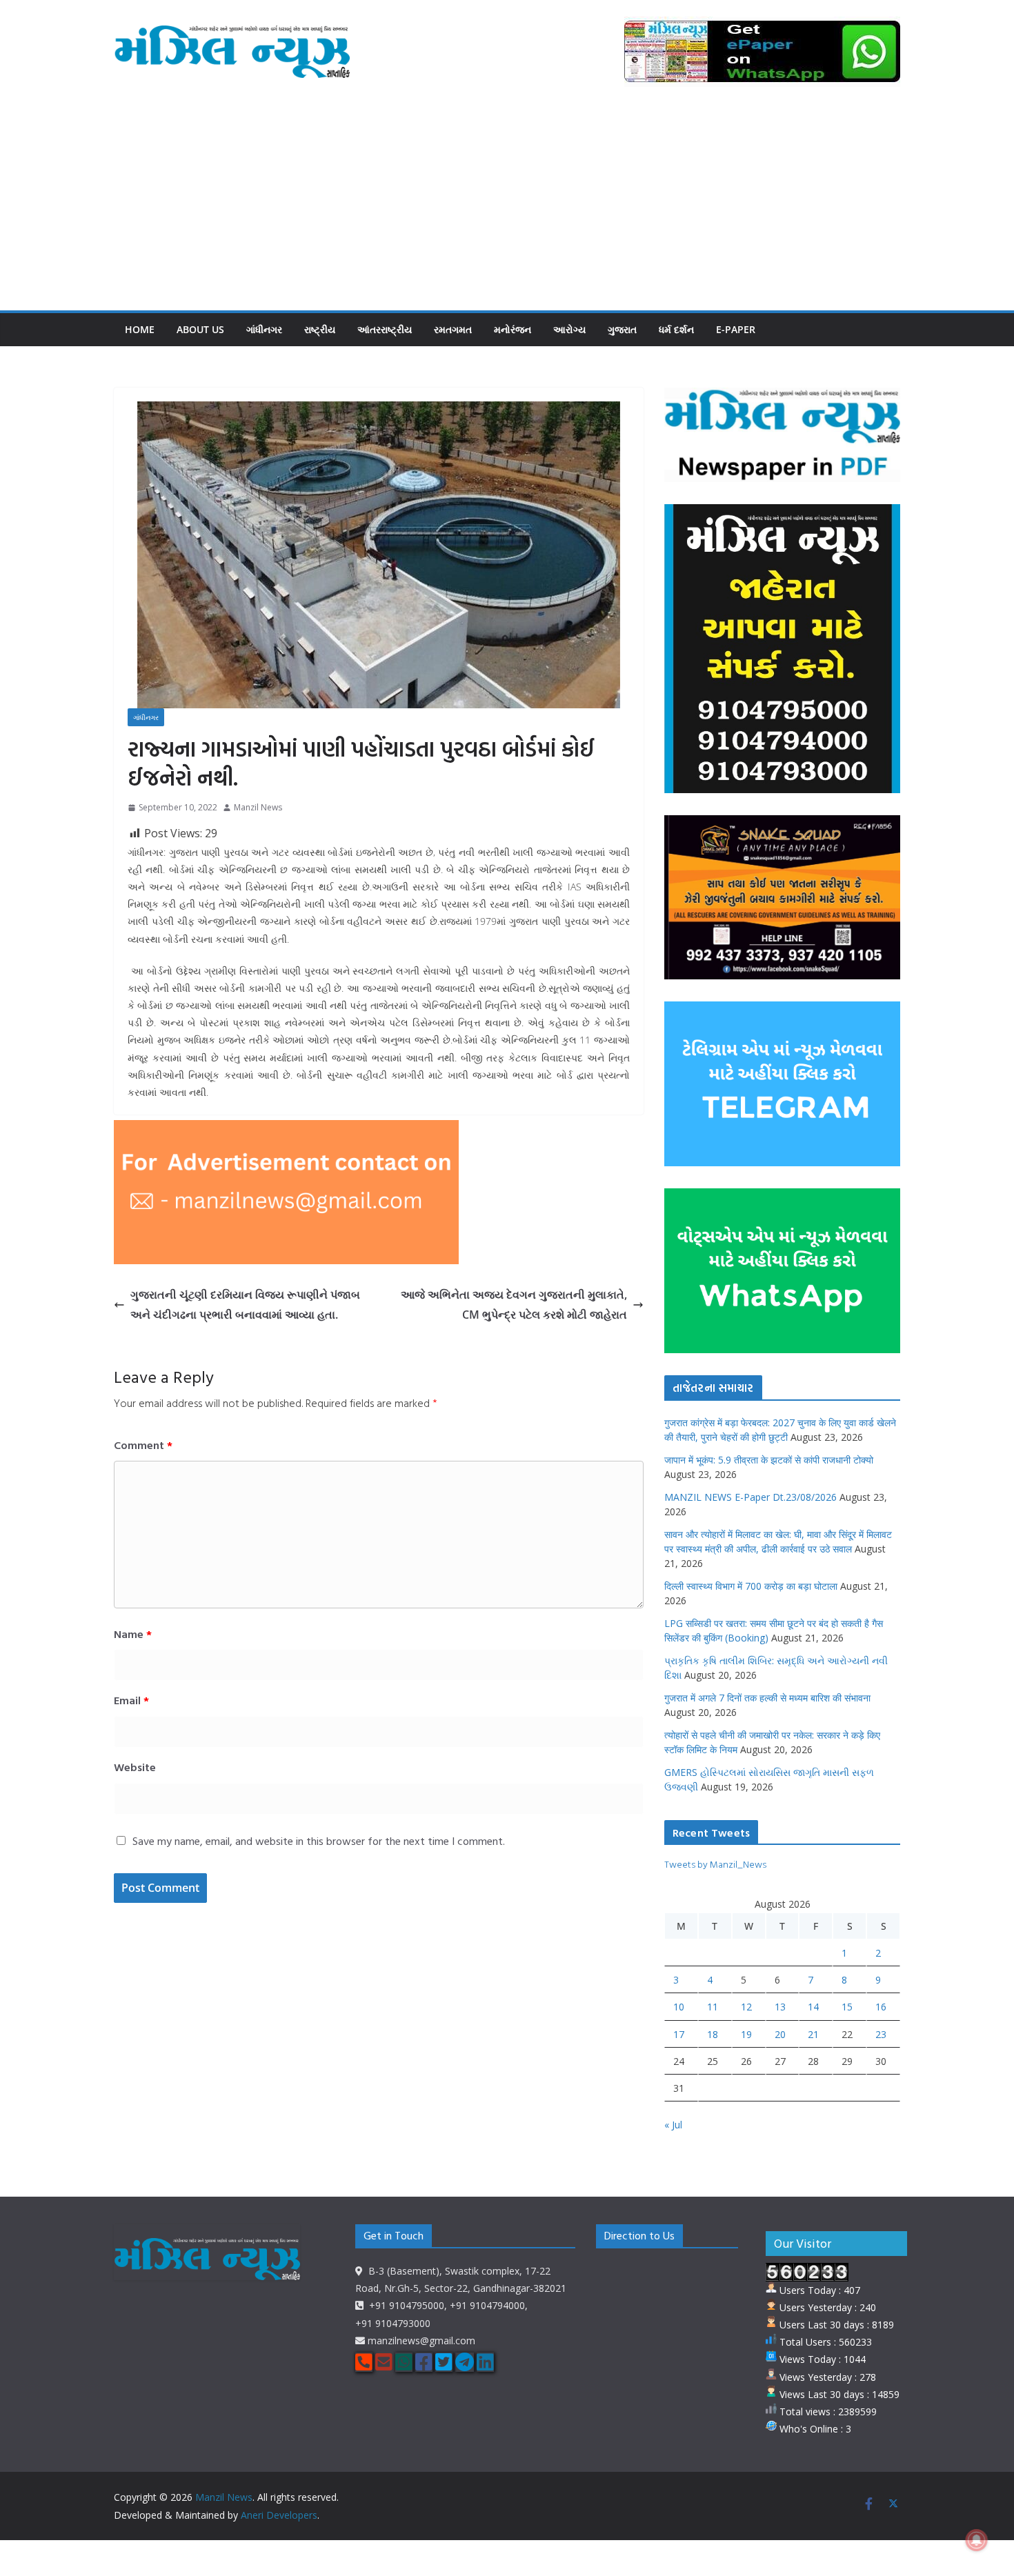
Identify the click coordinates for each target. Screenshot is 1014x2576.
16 (881, 2007)
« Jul (673, 2125)
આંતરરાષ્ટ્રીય (385, 329)
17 (679, 2034)
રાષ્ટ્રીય (320, 329)
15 (847, 2007)
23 (881, 2034)
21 (813, 2034)
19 (746, 2034)
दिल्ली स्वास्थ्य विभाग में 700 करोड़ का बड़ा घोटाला (751, 1586)
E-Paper (736, 329)
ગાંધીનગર (264, 329)
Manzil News (258, 807)
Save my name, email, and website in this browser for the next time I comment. (319, 1841)
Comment (143, 1445)
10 (679, 2007)
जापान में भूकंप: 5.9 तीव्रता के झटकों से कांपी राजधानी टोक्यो (769, 1460)
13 (780, 2007)
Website (135, 1767)
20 (780, 2034)
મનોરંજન (513, 329)
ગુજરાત (622, 329)
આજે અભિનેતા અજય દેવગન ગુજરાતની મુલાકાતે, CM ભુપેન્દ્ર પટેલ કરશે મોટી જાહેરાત (514, 1305)
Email (131, 1700)
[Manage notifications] (977, 2540)
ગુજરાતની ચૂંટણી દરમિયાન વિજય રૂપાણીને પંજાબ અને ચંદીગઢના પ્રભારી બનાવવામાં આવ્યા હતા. (245, 1305)
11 (713, 2007)
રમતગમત (453, 329)
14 (813, 2007)
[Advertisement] (507, 207)
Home (140, 329)
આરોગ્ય (569, 329)
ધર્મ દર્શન (676, 329)
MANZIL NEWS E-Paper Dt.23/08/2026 (750, 1497)
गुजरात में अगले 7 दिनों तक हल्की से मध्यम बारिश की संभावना (767, 1698)
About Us (200, 329)
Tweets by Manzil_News (715, 1864)
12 (746, 2007)
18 (713, 2034)
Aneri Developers (279, 2515)
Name (133, 1634)
